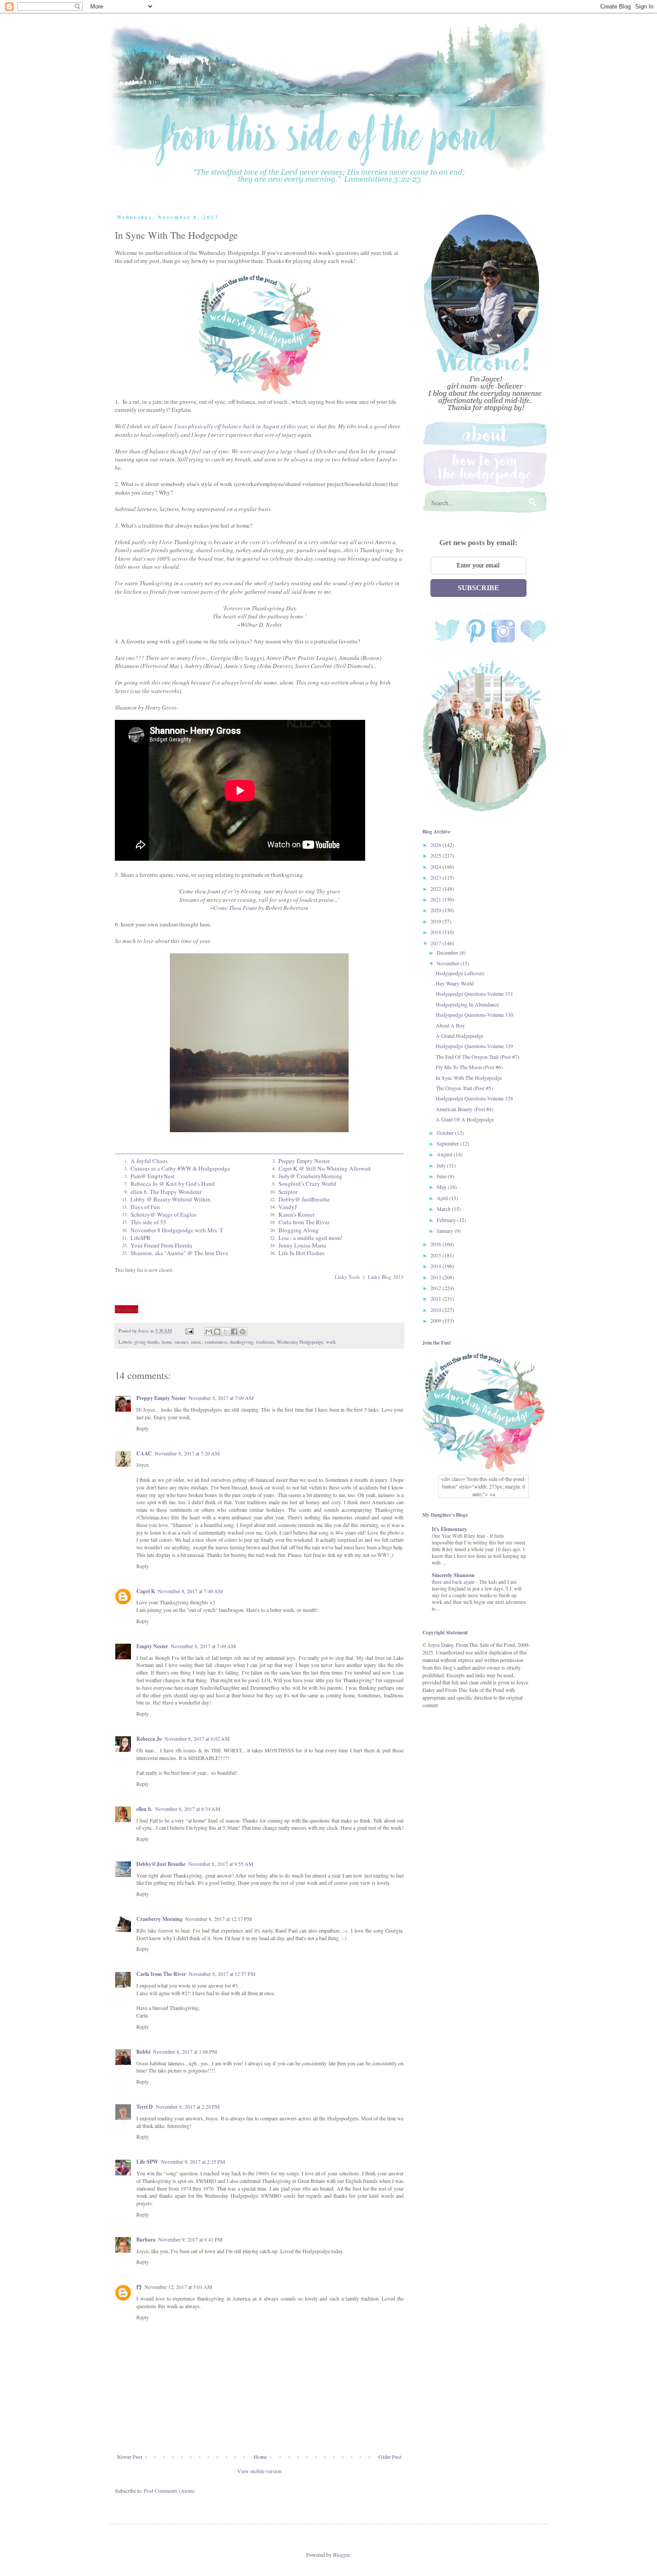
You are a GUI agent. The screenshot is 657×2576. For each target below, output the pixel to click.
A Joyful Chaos (149, 1161)
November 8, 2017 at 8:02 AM (197, 1738)
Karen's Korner (297, 1214)
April (443, 1198)
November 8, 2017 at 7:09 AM (221, 1398)
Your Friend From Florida (161, 1245)
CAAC (144, 1453)
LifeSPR (141, 1238)
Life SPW (147, 2162)
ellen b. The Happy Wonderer (166, 1192)
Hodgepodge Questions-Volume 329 (474, 1046)
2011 (436, 1299)
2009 (436, 1320)
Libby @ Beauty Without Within (171, 1199)
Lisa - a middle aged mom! (310, 1238)
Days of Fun (145, 1207)
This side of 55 (148, 1222)
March (444, 1209)
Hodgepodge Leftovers (460, 973)
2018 (436, 932)
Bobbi (143, 2052)
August (445, 1154)
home (167, 1342)
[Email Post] (189, 1331)
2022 (436, 888)
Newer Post (130, 2457)
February (447, 1220)
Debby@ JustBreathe (304, 1199)
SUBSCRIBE (478, 588)
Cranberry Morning (159, 1919)
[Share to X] (226, 1332)
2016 (436, 1244)
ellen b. (144, 1809)
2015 (436, 1255)
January (446, 1231)
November (449, 963)
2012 (436, 1288)
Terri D (145, 2107)
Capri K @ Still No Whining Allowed (324, 1168)
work (331, 1342)
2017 (436, 943)
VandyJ (288, 1207)
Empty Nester (152, 1646)
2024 (436, 867)
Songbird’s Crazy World (307, 1184)
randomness (216, 1342)
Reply (143, 1428)
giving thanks (147, 1342)
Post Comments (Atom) (169, 2491)
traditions (265, 1342)
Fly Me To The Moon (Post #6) (469, 1067)
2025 (436, 855)
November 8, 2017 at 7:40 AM (190, 1591)
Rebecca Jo (149, 1739)
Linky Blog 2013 (386, 1277)
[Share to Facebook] (234, 1332)
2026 (436, 845)
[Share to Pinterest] (243, 1332)
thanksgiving (242, 1342)
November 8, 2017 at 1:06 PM (185, 2051)
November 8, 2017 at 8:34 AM (188, 1809)
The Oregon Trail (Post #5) (464, 1088)
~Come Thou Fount (234, 908)
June (442, 1176)
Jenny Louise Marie (302, 1245)
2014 (436, 1266)
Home (260, 2457)
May (442, 1187)
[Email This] (209, 1332)
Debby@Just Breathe (161, 1864)
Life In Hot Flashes (301, 1253)
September (449, 1143)
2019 (436, 921)
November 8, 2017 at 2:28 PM (188, 2106)
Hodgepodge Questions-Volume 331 (474, 994)
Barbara (146, 2240)
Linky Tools (347, 1277)
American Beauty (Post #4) (465, 1109)
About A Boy (450, 1025)
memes (181, 1342)
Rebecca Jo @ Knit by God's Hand (173, 1184)
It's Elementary (449, 1529)
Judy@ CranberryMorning (310, 1176)
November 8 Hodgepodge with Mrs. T (177, 1230)
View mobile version (259, 2471)
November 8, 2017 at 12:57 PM (222, 1974)
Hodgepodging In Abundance (467, 1004)
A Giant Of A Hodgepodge (465, 1119)
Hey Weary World (455, 983)
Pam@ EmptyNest (153, 1176)
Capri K (146, 1591)
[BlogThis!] (217, 1332)
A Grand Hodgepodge (459, 1036)
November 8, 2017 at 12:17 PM (219, 1919)
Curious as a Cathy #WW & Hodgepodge (180, 1168)
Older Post (390, 2457)
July (442, 1165)
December (448, 952)
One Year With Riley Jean (459, 1536)
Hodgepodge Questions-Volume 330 (474, 1015)
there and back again (454, 1582)
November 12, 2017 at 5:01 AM (178, 2287)
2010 (436, 1310)
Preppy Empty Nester (304, 1161)
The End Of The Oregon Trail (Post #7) (478, 1057)
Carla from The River (304, 1222)
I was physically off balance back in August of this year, (242, 426)
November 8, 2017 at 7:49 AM (203, 1646)
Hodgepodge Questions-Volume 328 (474, 1098)
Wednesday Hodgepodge (300, 1342)
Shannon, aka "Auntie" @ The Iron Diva (179, 1253)
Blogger (341, 2555)
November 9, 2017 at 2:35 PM (193, 2161)
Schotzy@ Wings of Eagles (163, 1214)
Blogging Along (299, 1230)
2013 (436, 1277)
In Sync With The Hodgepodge (469, 1078)
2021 (436, 899)
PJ (139, 2287)
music (196, 1342)
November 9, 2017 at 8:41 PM (190, 2239)
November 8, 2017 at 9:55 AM (221, 1864)
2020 (436, 910)
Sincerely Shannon (453, 1575)
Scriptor (288, 1192)
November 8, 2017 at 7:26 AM (187, 1453)
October (446, 1133)
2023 (436, 877)
